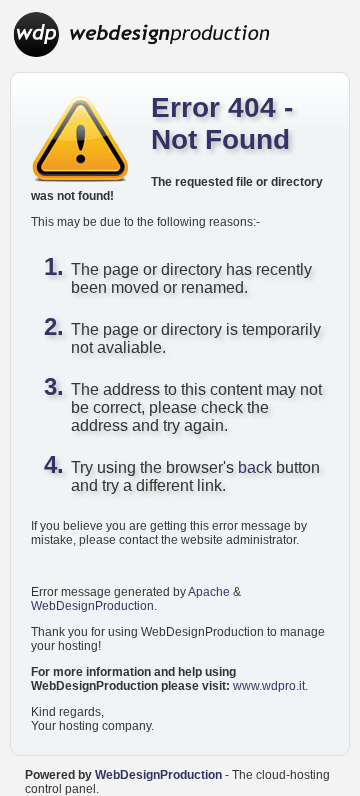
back (255, 467)
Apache (209, 592)
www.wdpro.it (269, 686)
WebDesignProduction (92, 606)
